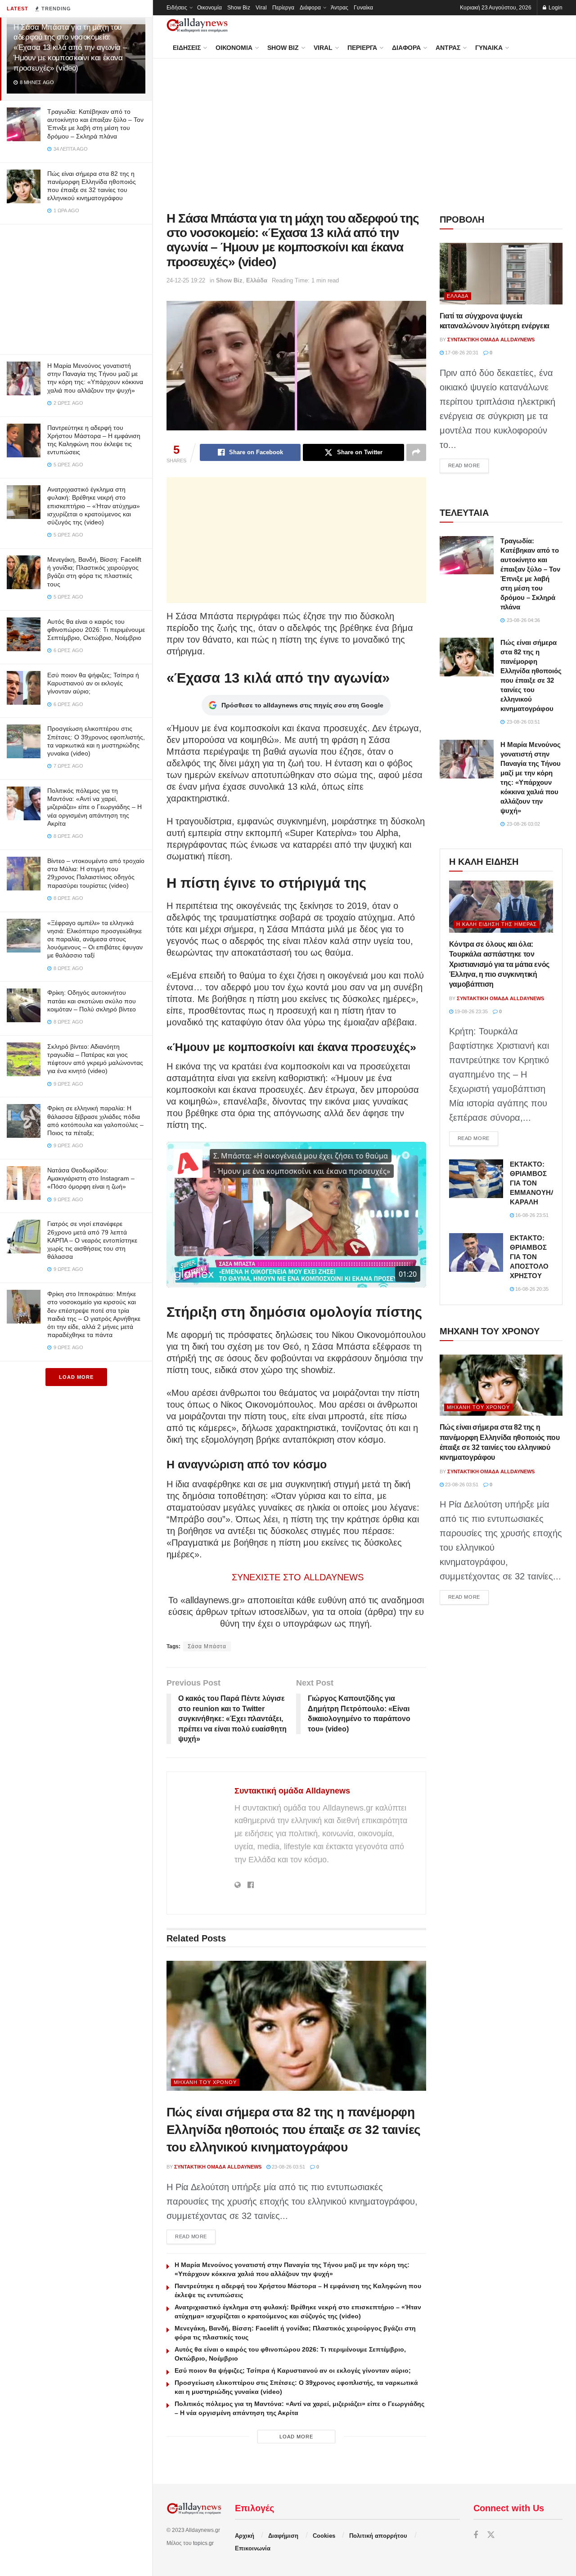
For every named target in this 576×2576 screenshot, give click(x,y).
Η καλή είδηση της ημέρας (497, 924)
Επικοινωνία (253, 2548)
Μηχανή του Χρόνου (205, 2082)
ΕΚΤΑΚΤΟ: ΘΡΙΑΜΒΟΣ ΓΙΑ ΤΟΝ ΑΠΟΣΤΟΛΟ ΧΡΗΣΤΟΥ (529, 1257)
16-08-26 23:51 (531, 1215)
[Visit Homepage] (197, 25)
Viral (261, 8)
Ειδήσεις (177, 8)
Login (555, 8)
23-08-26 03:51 (288, 2167)
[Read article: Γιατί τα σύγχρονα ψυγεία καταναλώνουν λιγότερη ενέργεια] (501, 274)
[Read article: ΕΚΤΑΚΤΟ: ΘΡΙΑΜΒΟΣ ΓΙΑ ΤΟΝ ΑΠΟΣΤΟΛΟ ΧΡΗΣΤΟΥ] (476, 1252)
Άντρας (340, 8)
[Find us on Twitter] (491, 2535)
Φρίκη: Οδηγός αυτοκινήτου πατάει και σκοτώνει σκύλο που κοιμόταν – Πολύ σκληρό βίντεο (92, 1001)
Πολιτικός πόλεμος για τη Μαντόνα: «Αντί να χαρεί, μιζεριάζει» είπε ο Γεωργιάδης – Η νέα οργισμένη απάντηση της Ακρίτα (94, 807)
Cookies (324, 2536)
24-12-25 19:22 (186, 280)
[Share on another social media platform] (416, 452)
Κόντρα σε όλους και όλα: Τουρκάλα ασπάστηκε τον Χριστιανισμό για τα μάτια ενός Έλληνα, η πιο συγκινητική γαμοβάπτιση (499, 964)
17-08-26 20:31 (461, 353)
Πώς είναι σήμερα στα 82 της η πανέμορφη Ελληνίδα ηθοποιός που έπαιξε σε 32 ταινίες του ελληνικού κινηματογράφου (293, 2130)
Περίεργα (283, 8)
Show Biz (239, 8)
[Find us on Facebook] (476, 2535)
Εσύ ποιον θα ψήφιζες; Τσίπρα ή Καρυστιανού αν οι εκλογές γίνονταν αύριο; (93, 683)
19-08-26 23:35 (470, 1011)
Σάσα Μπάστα (207, 1646)
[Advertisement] (76, 287)
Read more (195, 2236)
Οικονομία (209, 8)
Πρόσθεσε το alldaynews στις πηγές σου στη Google (302, 705)
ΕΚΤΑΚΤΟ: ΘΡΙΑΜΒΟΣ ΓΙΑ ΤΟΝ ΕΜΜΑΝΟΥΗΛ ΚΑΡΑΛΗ (533, 1183)
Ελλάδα (257, 280)
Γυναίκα (363, 8)
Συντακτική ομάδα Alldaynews (292, 1791)
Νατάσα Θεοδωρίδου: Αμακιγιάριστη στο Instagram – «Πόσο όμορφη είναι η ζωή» (91, 1178)
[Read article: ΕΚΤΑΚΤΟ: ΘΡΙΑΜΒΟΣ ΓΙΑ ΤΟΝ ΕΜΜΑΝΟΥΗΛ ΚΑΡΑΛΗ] (476, 1179)
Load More (76, 1377)
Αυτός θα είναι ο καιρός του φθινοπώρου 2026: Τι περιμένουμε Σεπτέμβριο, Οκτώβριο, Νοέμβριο (96, 630)
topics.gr (203, 2543)
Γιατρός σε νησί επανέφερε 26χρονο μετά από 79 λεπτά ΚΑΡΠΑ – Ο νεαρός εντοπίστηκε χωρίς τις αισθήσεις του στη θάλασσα (92, 1240)
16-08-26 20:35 (531, 1289)
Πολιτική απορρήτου (378, 2536)
